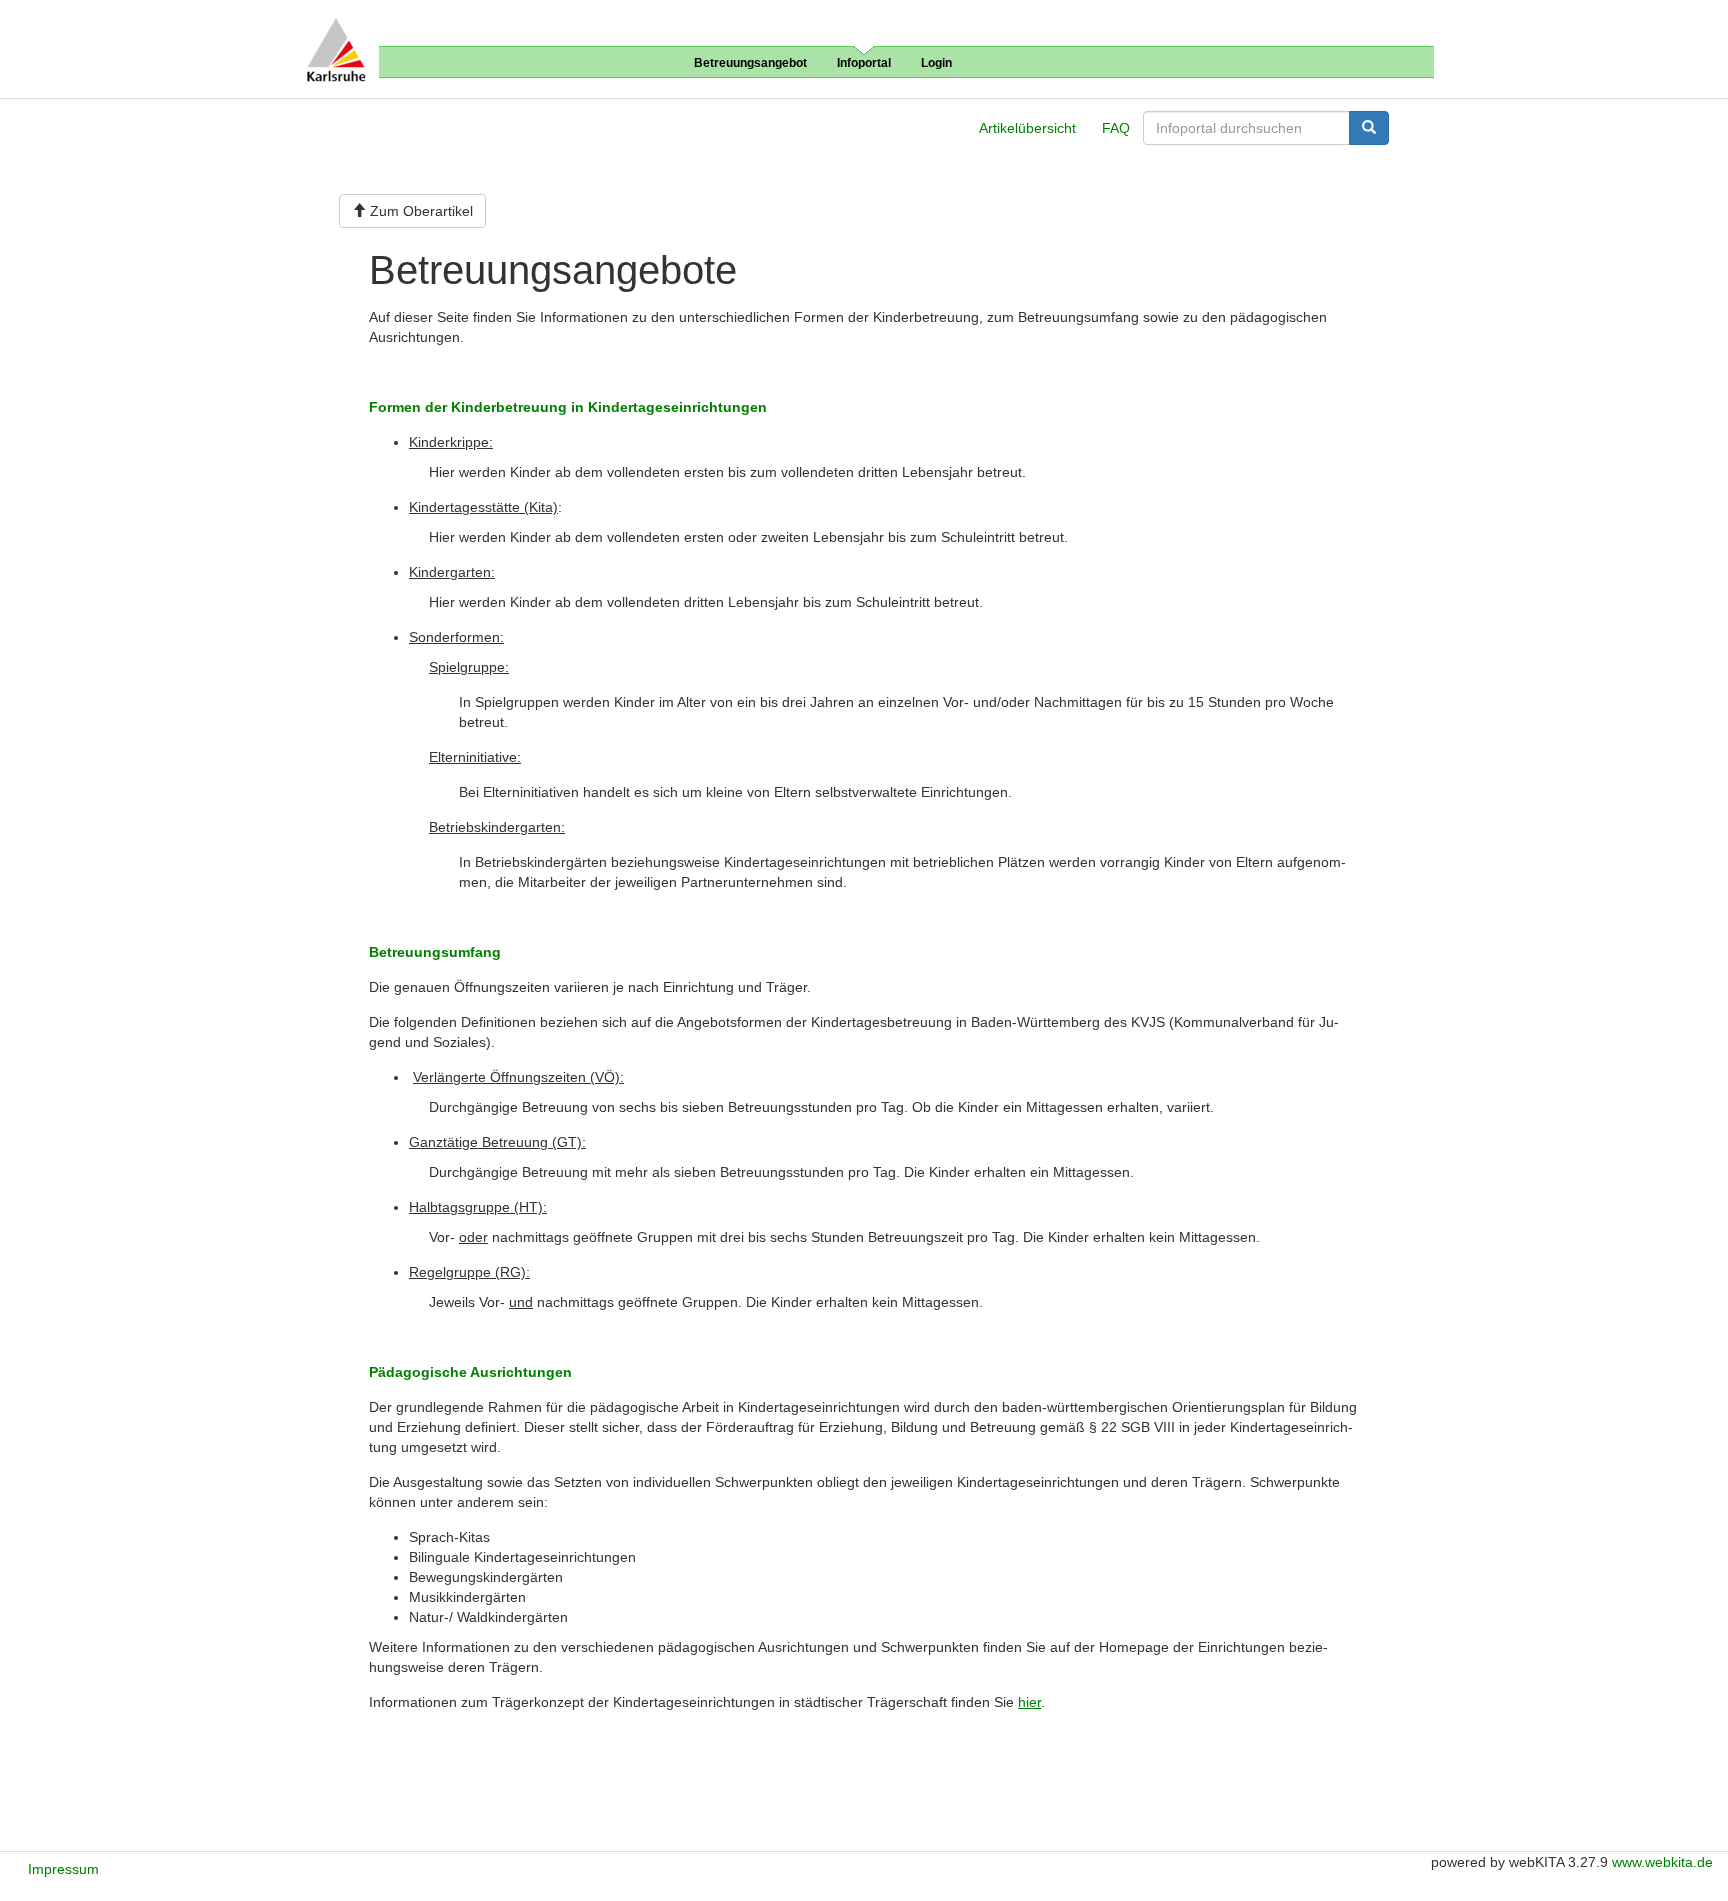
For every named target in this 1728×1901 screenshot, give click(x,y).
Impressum (63, 1869)
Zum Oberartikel (419, 211)
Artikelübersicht (1027, 128)
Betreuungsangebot (750, 63)
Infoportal (864, 63)
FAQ (1116, 128)
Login (936, 63)
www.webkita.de (1662, 1862)
